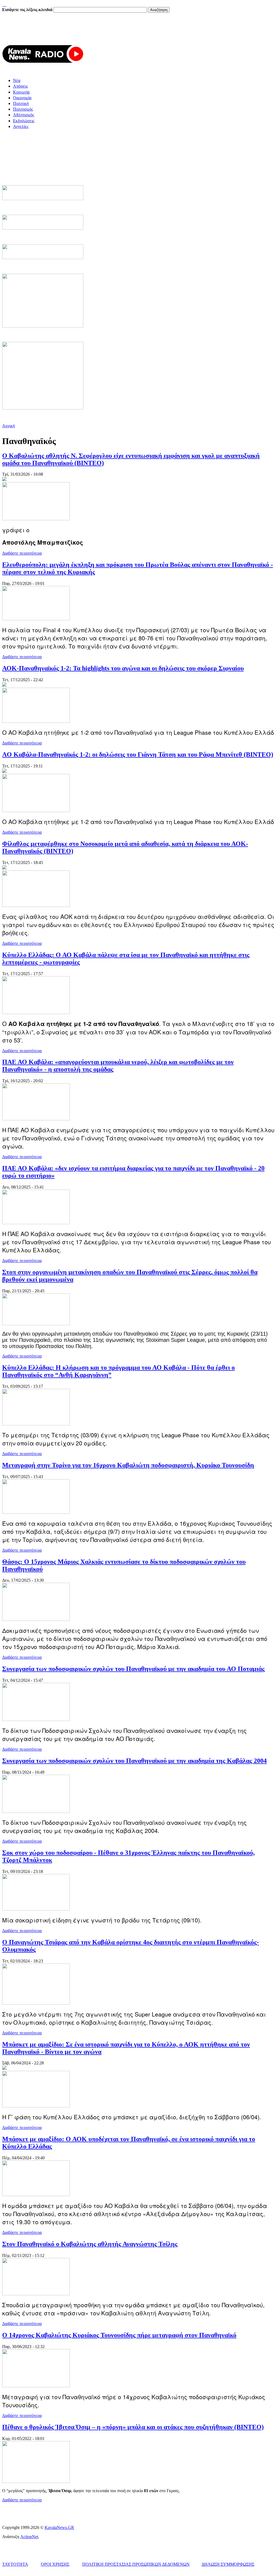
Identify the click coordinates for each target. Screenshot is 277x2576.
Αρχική (9, 426)
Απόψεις (20, 86)
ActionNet (29, 2537)
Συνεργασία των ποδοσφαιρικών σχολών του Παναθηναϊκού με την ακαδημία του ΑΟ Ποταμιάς (133, 1669)
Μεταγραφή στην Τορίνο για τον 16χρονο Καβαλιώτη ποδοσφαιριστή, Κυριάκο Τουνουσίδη (128, 1465)
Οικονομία (22, 98)
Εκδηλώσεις (24, 121)
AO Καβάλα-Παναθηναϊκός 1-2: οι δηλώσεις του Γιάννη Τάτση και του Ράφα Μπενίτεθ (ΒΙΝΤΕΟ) (138, 754)
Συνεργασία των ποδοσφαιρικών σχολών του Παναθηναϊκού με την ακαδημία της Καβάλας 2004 (134, 1761)
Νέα (17, 80)
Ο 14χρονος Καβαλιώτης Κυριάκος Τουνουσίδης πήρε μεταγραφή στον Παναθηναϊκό (119, 2335)
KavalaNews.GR (59, 2527)
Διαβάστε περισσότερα (22, 553)
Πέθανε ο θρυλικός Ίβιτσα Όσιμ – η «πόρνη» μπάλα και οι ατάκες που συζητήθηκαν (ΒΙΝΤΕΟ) (133, 2427)
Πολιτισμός (23, 109)
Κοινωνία (21, 92)
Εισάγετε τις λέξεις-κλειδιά (28, 10)
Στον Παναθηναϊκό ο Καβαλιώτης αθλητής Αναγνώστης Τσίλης (90, 2244)
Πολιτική (21, 103)
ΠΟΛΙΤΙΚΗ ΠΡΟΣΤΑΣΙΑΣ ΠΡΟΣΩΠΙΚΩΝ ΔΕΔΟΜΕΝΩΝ (136, 2564)
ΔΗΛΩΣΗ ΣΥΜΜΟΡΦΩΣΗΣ (228, 2564)
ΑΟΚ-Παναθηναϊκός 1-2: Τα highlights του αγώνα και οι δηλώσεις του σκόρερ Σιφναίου (123, 668)
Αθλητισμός (24, 115)
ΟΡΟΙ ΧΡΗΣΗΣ (55, 2564)
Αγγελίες (21, 126)
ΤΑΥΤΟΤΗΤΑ (15, 2564)
